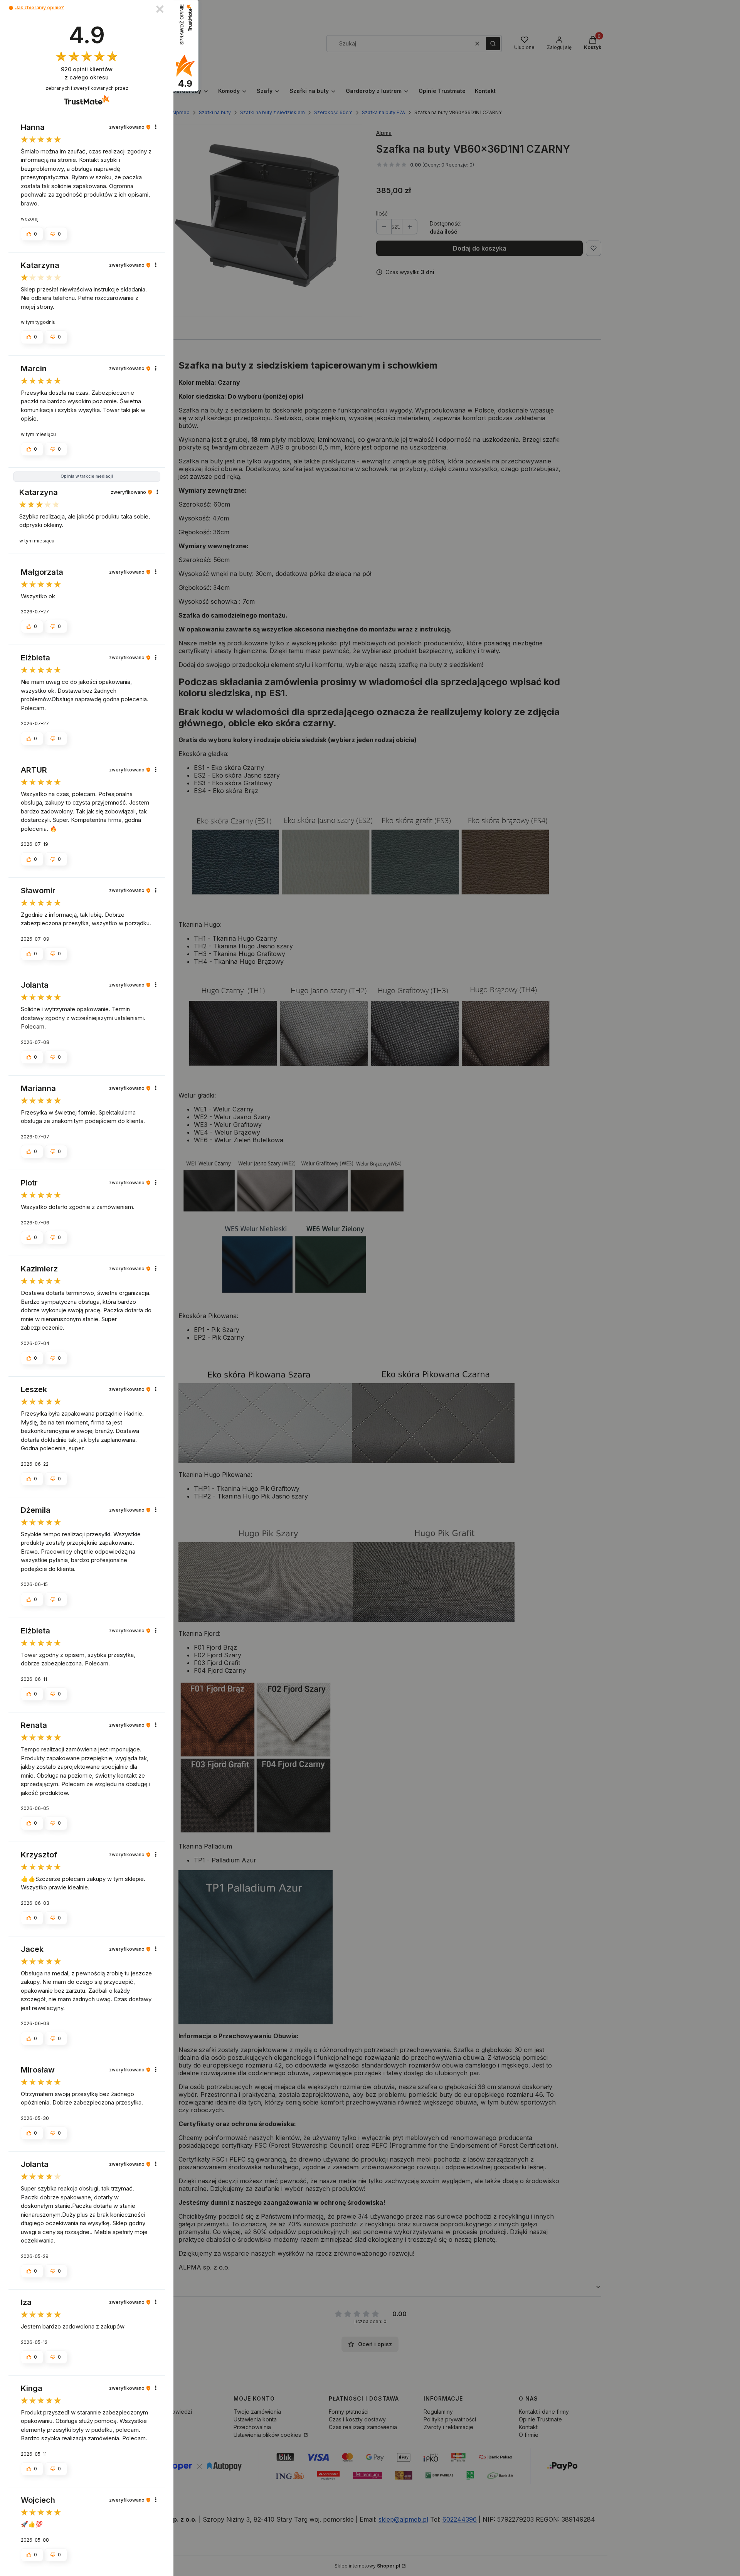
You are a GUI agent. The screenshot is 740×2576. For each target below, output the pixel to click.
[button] (11, 8)
